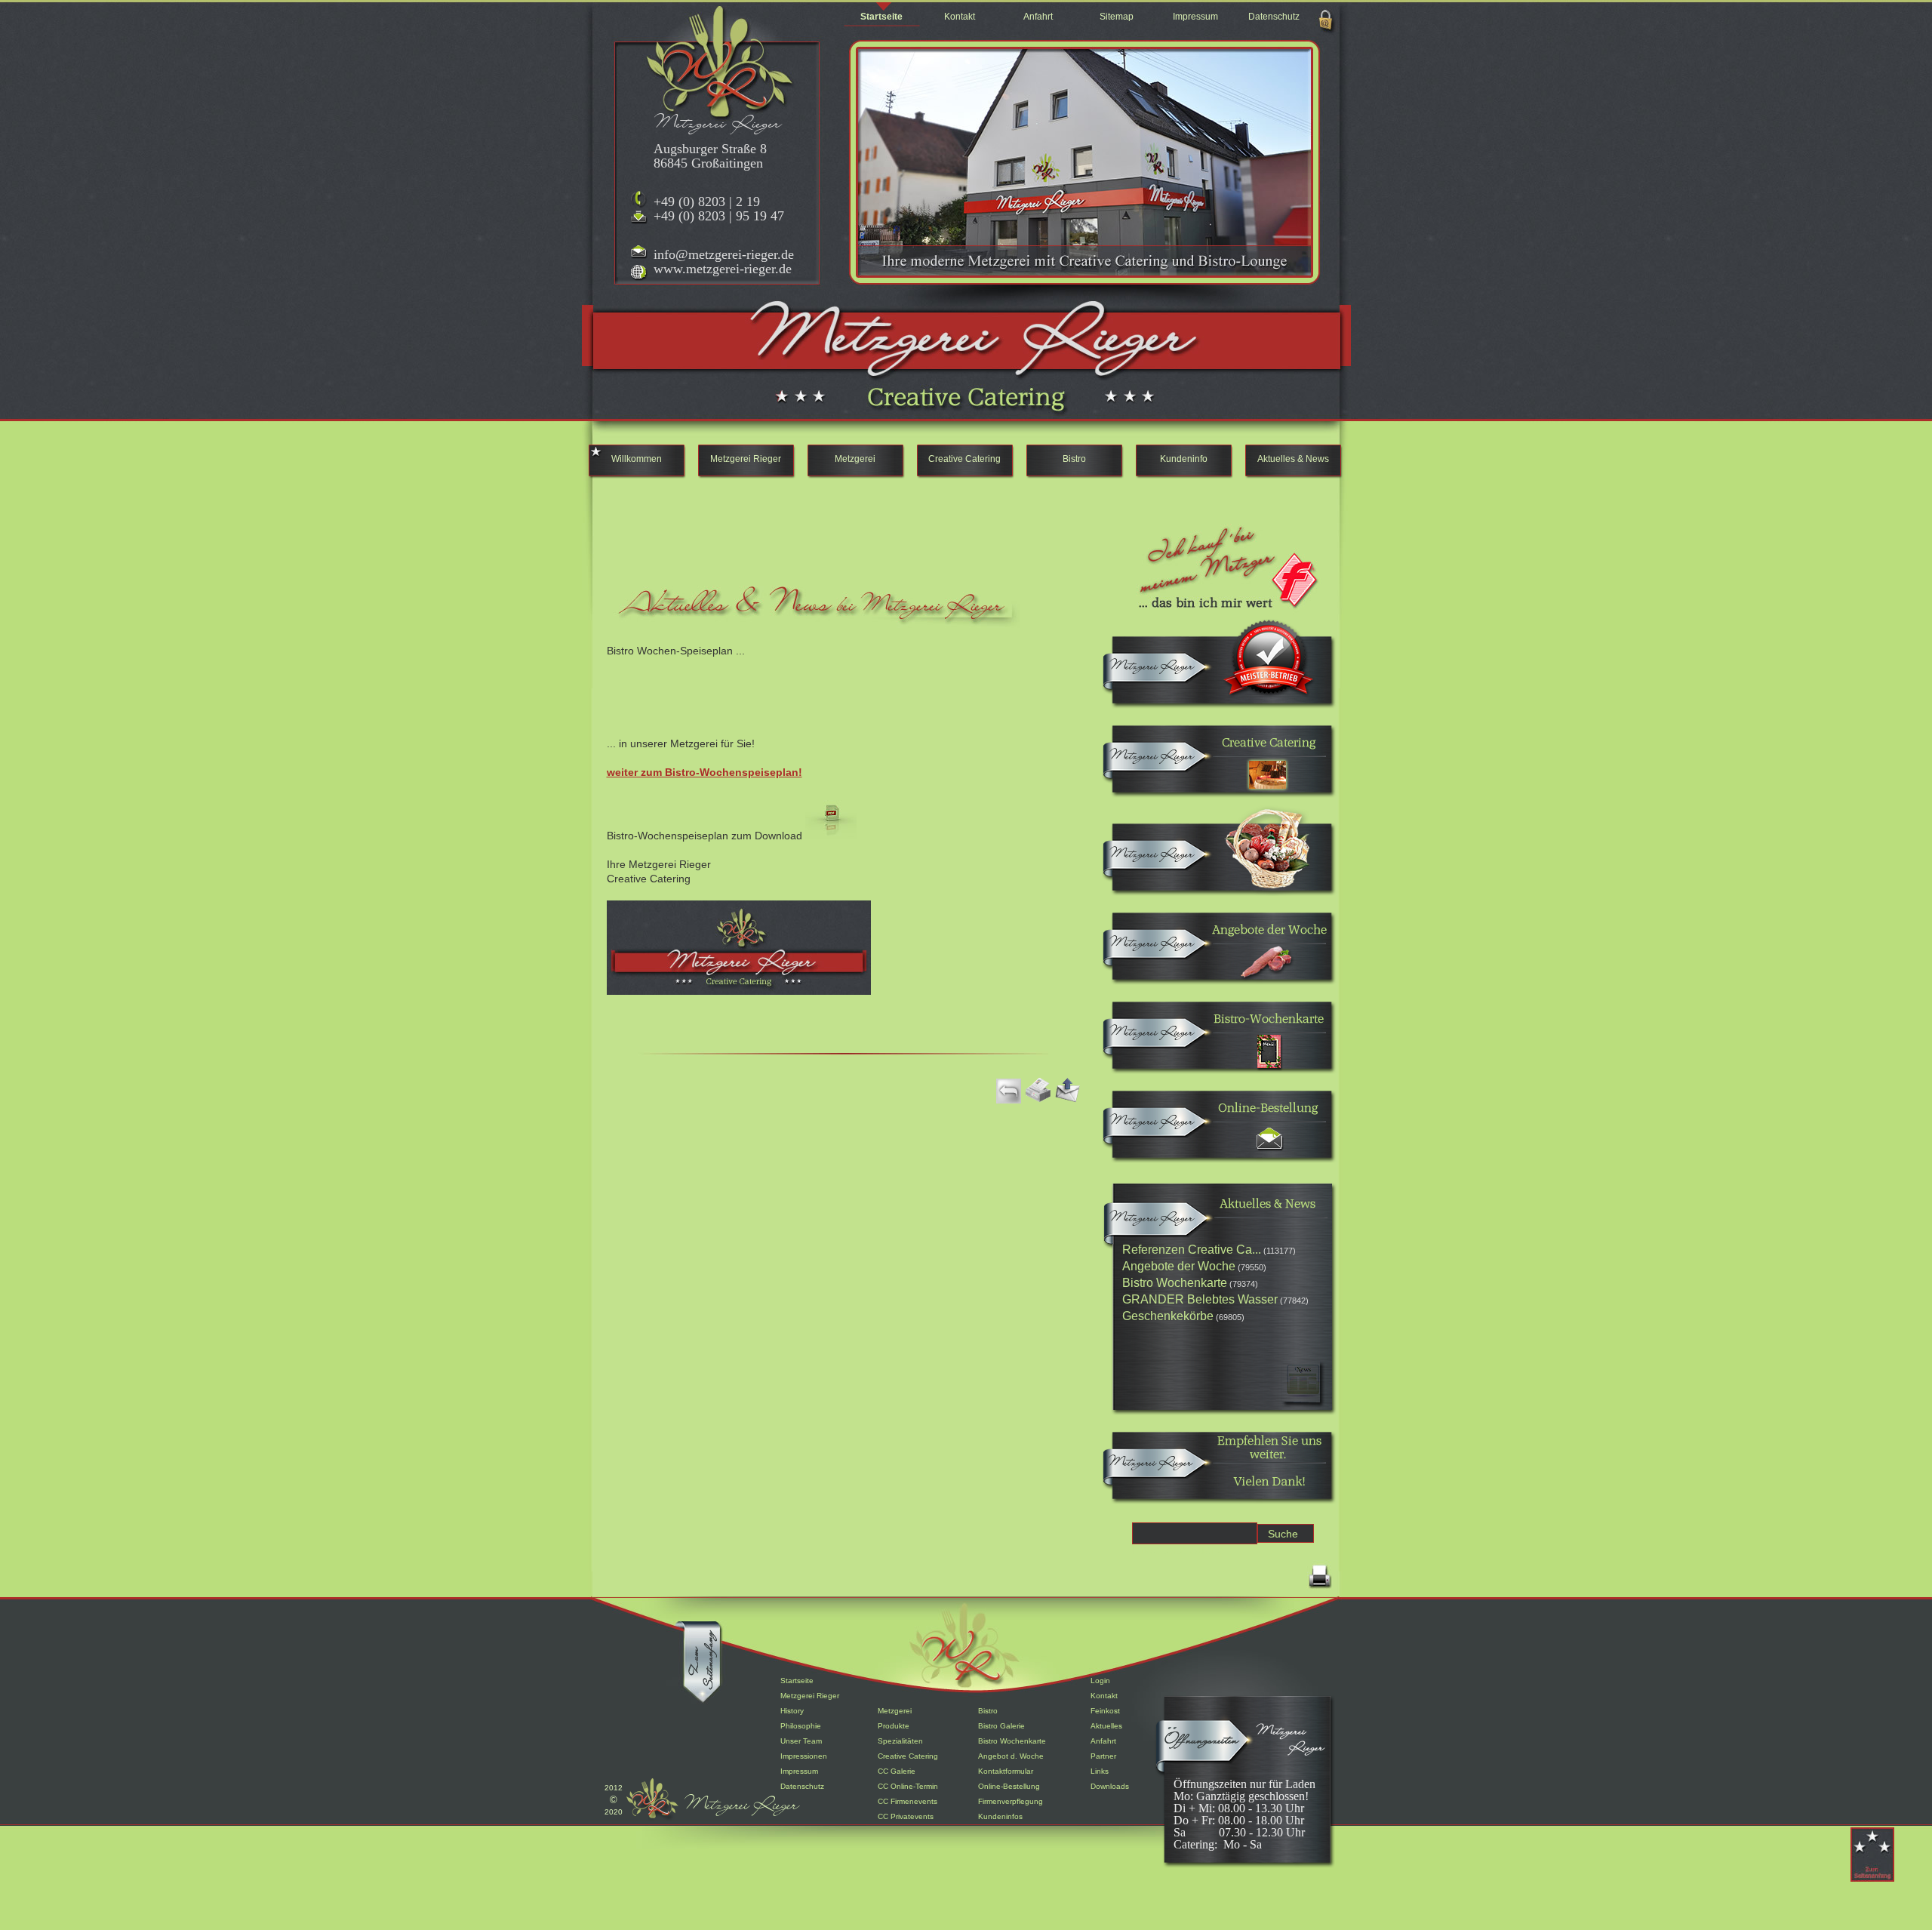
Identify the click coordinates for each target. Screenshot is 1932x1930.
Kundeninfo (1184, 459)
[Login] (1326, 32)
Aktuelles (1106, 1726)
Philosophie (801, 1726)
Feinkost (1105, 1711)
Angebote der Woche (1179, 1266)
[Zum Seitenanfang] (704, 1693)
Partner (1103, 1756)
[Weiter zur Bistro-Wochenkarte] (1150, 1041)
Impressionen (804, 1756)
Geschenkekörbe (1168, 1316)
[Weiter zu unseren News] (1150, 1227)
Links (1100, 1771)
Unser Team (801, 1741)
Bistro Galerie (1001, 1726)
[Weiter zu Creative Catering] (1150, 765)
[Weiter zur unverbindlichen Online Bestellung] (1150, 1130)
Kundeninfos (1000, 1816)
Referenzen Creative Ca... (1192, 1250)
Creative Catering (964, 459)
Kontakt (960, 17)
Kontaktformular (1006, 1771)
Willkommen (637, 459)
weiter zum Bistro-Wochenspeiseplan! (705, 772)
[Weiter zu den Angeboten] (1150, 952)
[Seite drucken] (1320, 1588)
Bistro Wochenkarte (1175, 1283)
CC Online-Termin (908, 1786)
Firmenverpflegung (1011, 1801)
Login (1100, 1681)
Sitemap (1117, 17)
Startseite (881, 17)
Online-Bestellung (1009, 1786)
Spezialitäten (900, 1741)
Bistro (1074, 459)
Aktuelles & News (1293, 459)
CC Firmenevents (908, 1801)
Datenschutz (1274, 17)
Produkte (894, 1726)
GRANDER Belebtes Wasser (1200, 1299)
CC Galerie (897, 1771)
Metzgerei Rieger (746, 459)
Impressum (1195, 17)
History (792, 1711)
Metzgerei (855, 459)
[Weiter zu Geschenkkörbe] (1150, 863)
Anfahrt (1038, 17)
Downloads (1110, 1786)
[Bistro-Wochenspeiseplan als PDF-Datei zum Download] (831, 836)
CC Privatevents (906, 1816)
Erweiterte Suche (1178, 1550)
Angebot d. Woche (1011, 1756)
